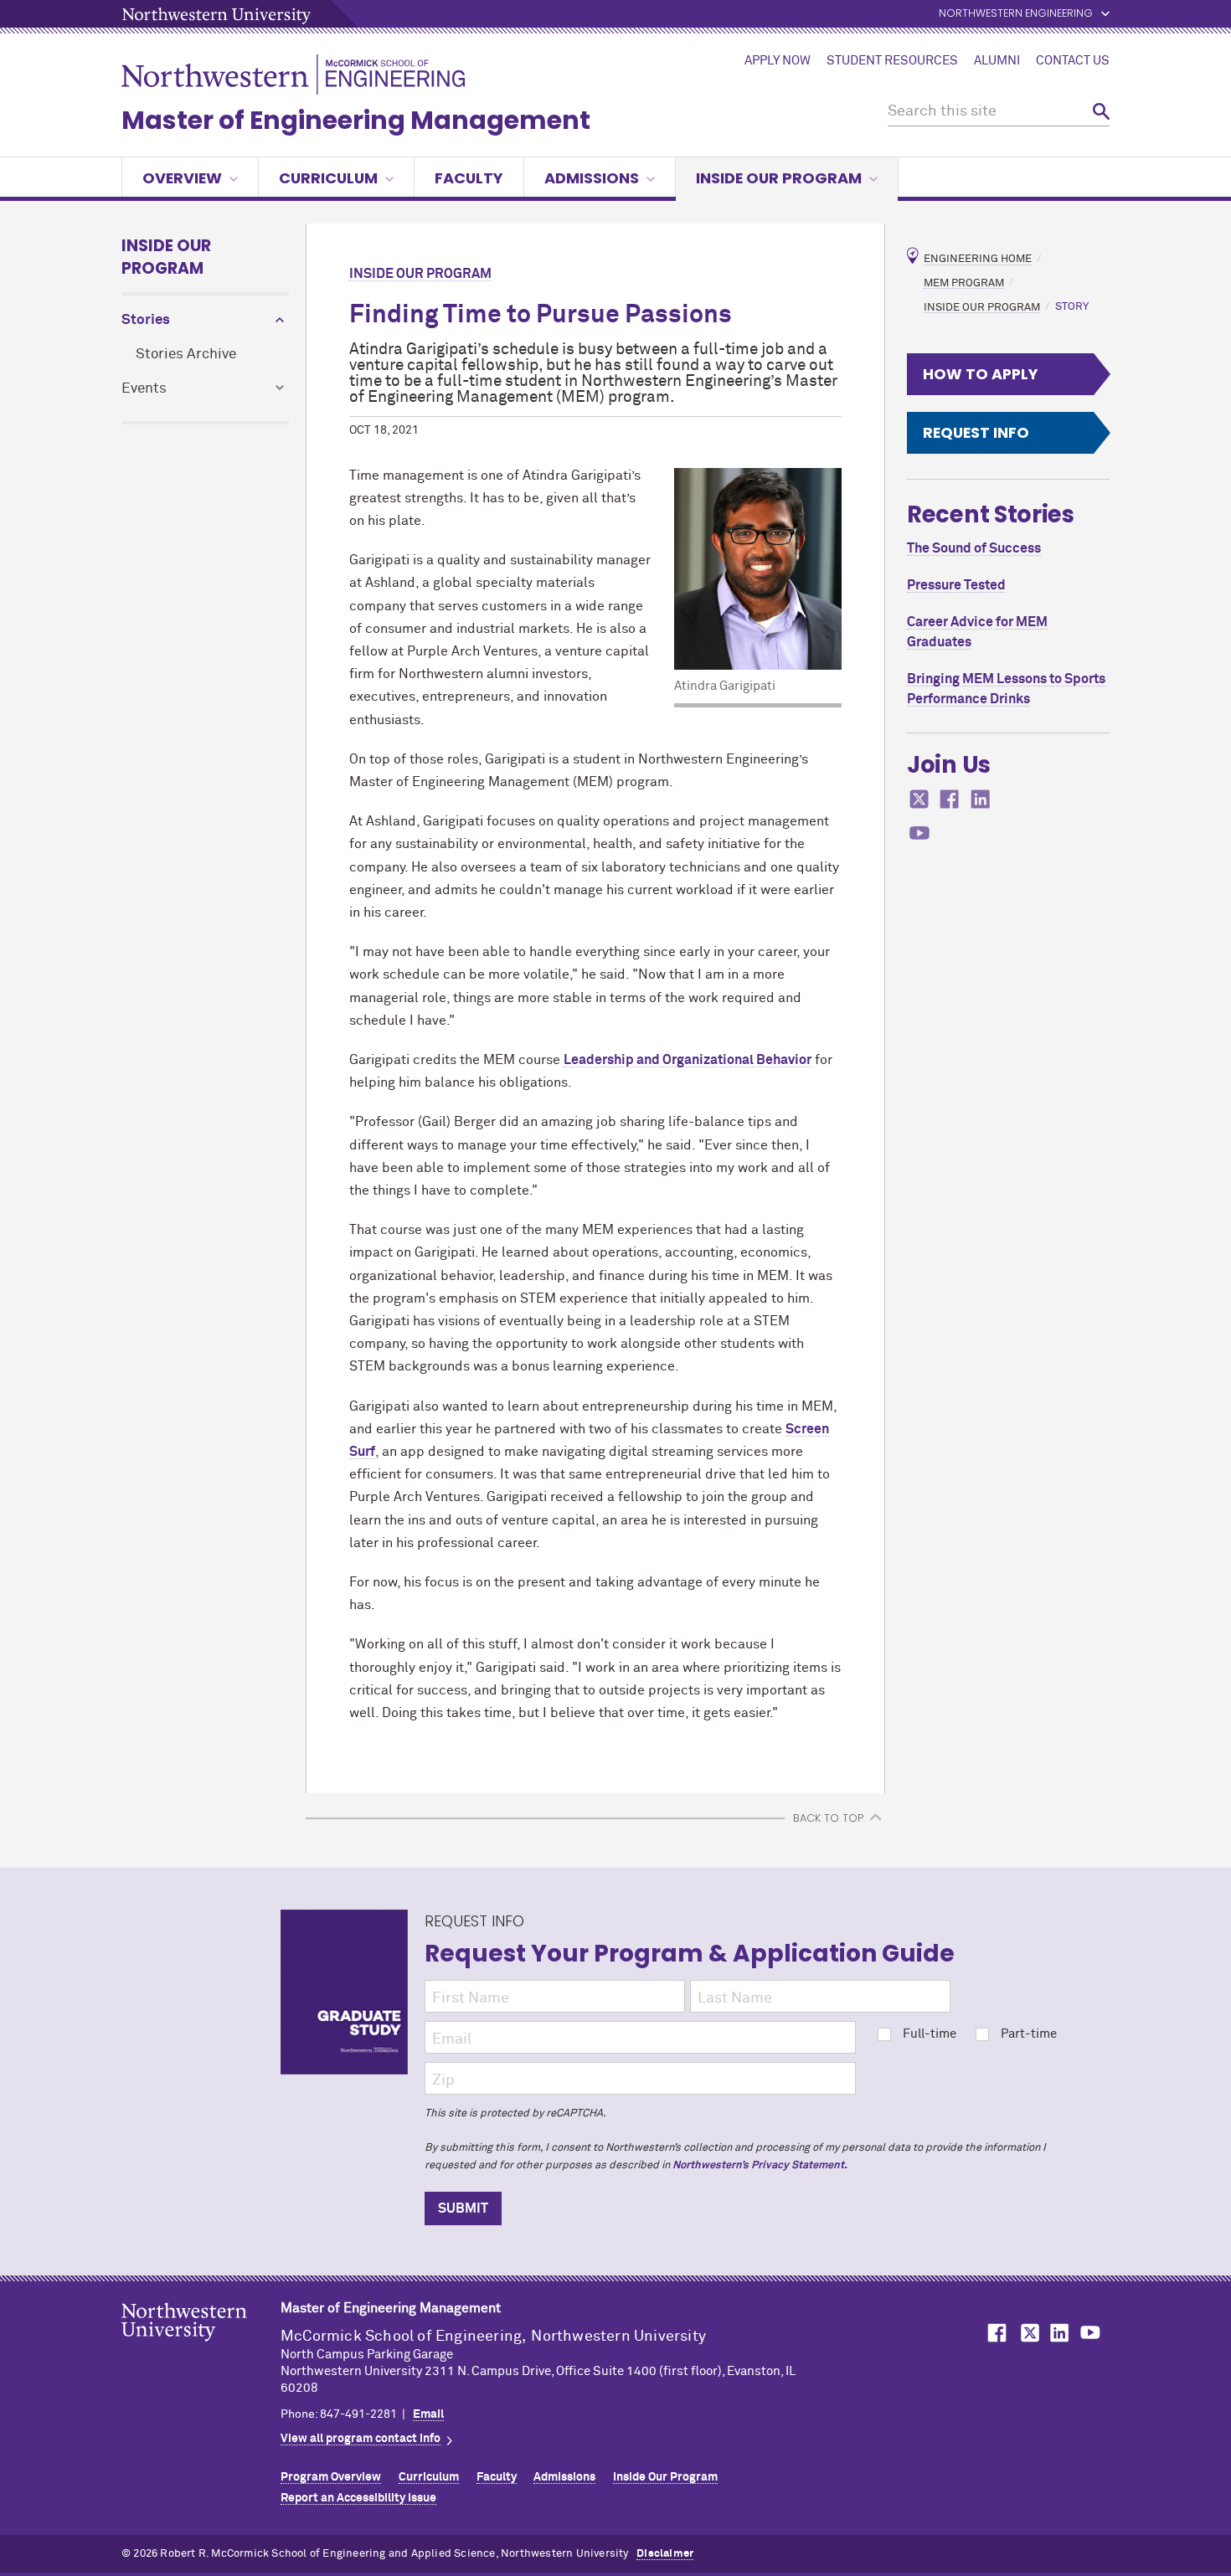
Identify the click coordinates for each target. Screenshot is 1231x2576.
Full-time (930, 2034)
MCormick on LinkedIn (1058, 2333)
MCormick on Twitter (1027, 2333)
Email (428, 2414)
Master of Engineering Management (356, 120)
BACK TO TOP (828, 1818)
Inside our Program (779, 178)
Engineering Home (978, 259)
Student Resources (892, 61)
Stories (146, 320)
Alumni (997, 61)
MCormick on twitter (919, 799)
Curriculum (328, 178)
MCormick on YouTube (1090, 2333)
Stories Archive (186, 355)
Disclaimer (665, 2554)
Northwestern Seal (201, 2348)
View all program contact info (361, 2439)
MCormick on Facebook (995, 2333)
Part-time (1029, 2034)
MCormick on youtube (919, 833)
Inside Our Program (166, 257)
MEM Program (964, 283)
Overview (182, 178)
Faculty (469, 178)
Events (144, 389)
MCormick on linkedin (981, 799)
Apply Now (778, 61)
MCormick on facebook (950, 799)
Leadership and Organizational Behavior (688, 1060)
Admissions (592, 178)
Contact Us (1073, 61)
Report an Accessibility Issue (358, 2498)
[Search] (1101, 112)
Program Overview (331, 2477)
